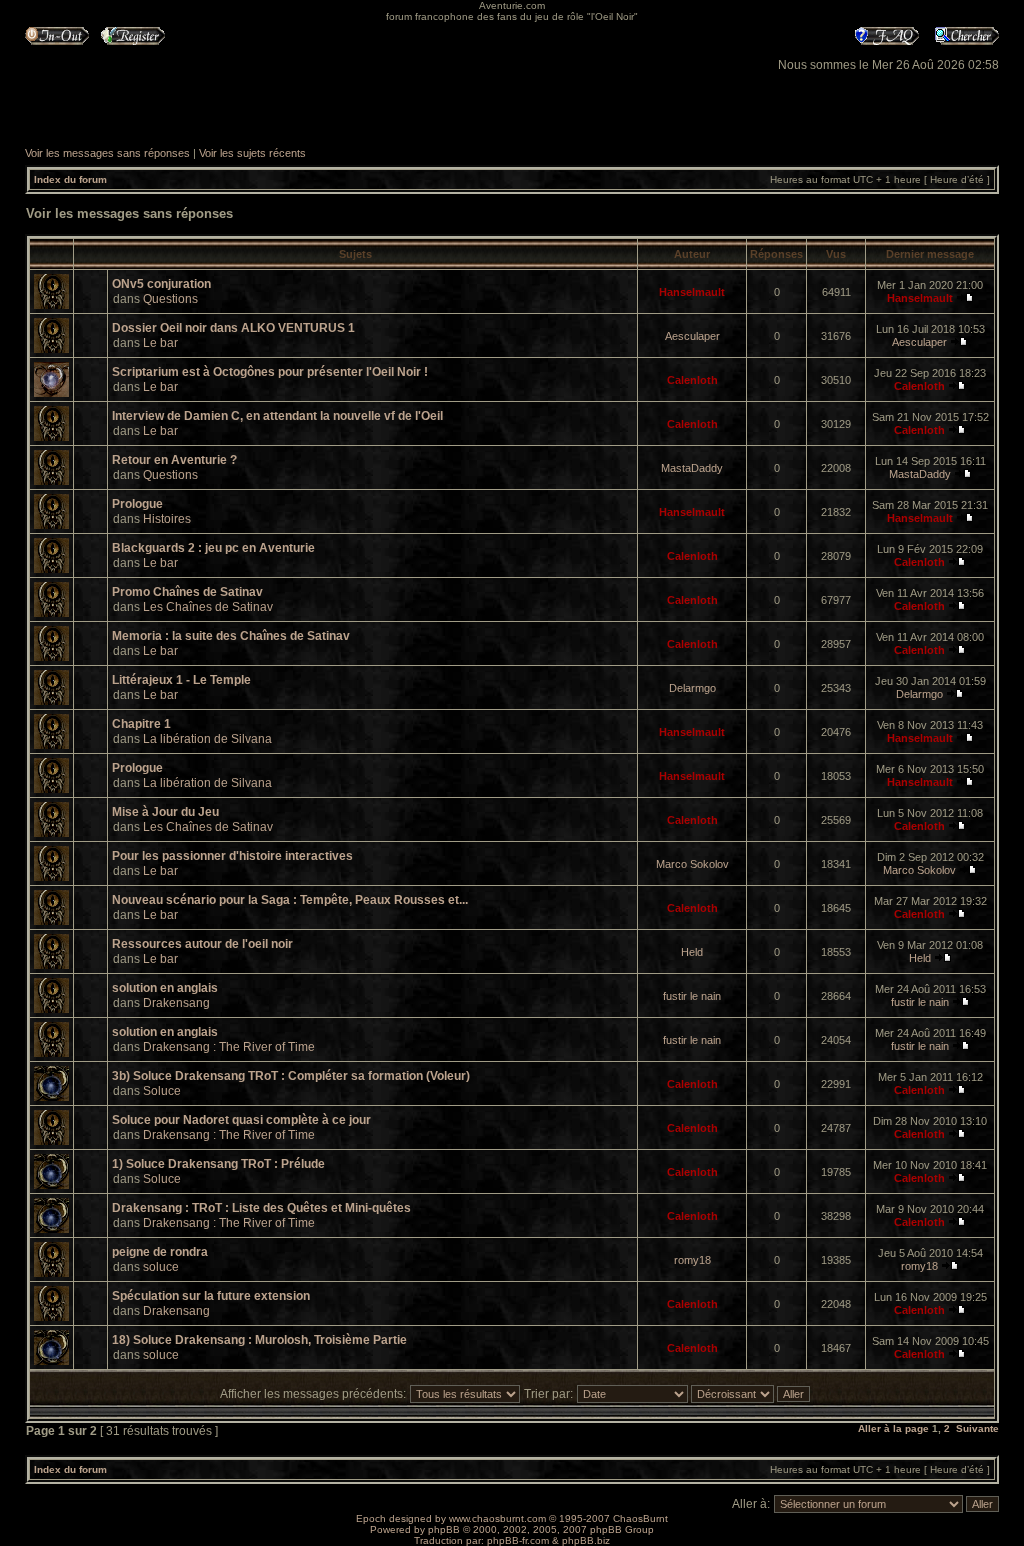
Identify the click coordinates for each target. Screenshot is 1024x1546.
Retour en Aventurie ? (174, 460)
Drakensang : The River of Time (229, 1047)
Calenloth (692, 380)
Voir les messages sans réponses (107, 153)
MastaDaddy (692, 468)
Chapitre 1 (141, 724)
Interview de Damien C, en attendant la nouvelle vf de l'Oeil (277, 416)
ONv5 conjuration (161, 284)
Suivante (977, 1428)
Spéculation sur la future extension (211, 1296)
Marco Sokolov (692, 864)
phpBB (444, 1529)
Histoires (167, 519)
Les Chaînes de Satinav (208, 607)
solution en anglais (165, 988)
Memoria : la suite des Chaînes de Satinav (231, 636)
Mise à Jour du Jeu (165, 812)
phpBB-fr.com (518, 1540)
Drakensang (176, 1003)
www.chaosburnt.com (497, 1518)
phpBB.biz (586, 1540)
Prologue (137, 504)
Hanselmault (692, 292)
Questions (170, 299)
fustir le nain (692, 996)
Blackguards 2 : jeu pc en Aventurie (213, 548)
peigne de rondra (160, 1252)
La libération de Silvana (207, 739)
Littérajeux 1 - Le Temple (181, 680)
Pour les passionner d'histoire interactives (232, 856)
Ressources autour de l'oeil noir (202, 944)
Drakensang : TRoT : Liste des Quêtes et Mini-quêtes (261, 1208)
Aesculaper (692, 336)
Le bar (160, 343)
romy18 (692, 1260)
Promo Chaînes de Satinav (187, 592)
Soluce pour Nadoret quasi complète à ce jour (241, 1120)
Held (692, 952)
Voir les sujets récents (252, 153)
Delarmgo (692, 688)
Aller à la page (893, 1428)
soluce (161, 1267)
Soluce (162, 1091)
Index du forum (70, 179)
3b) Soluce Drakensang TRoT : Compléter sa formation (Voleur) (291, 1076)
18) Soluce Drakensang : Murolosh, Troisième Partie (259, 1340)
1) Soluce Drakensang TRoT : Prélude (218, 1164)
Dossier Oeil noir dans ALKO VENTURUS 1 (233, 328)
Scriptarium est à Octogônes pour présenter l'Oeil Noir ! (270, 372)
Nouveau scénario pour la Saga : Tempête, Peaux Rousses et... (290, 900)
